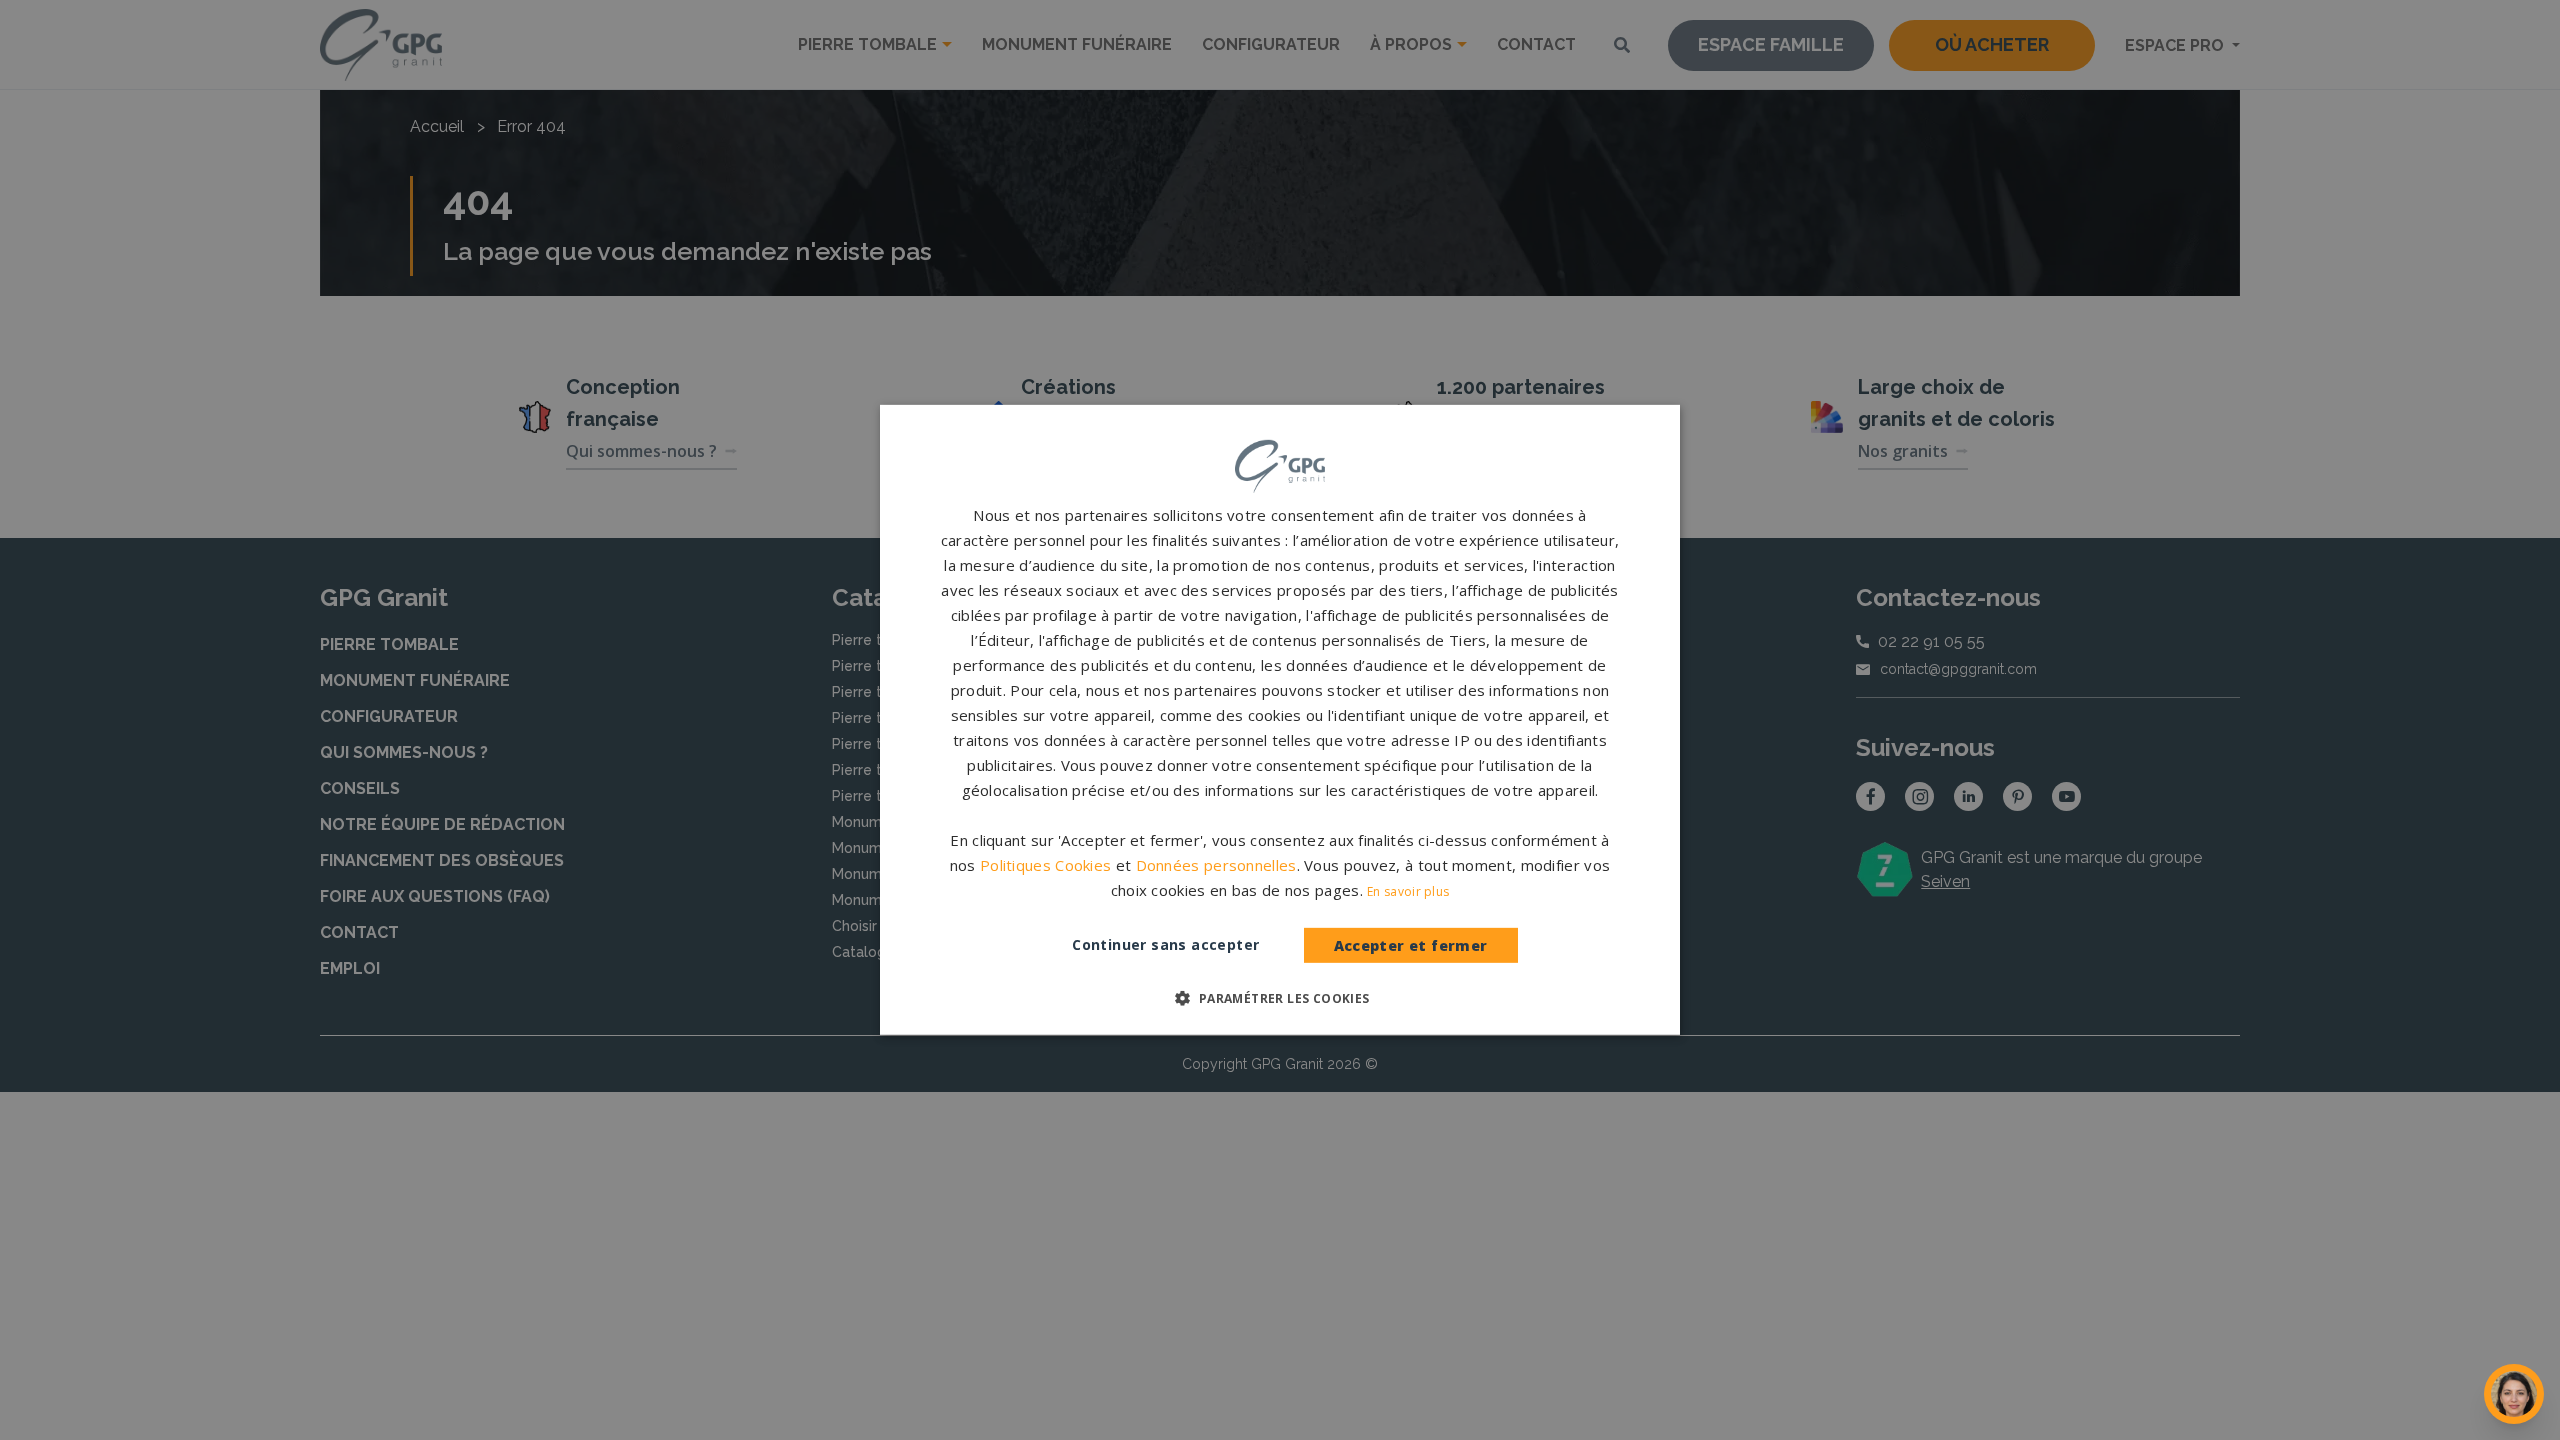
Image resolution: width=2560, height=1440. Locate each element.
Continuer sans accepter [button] (1165, 944)
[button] (1279, 998)
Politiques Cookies (1045, 865)
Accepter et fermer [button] (1411, 945)
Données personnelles (1216, 865)
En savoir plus (1408, 891)
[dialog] (1280, 720)
